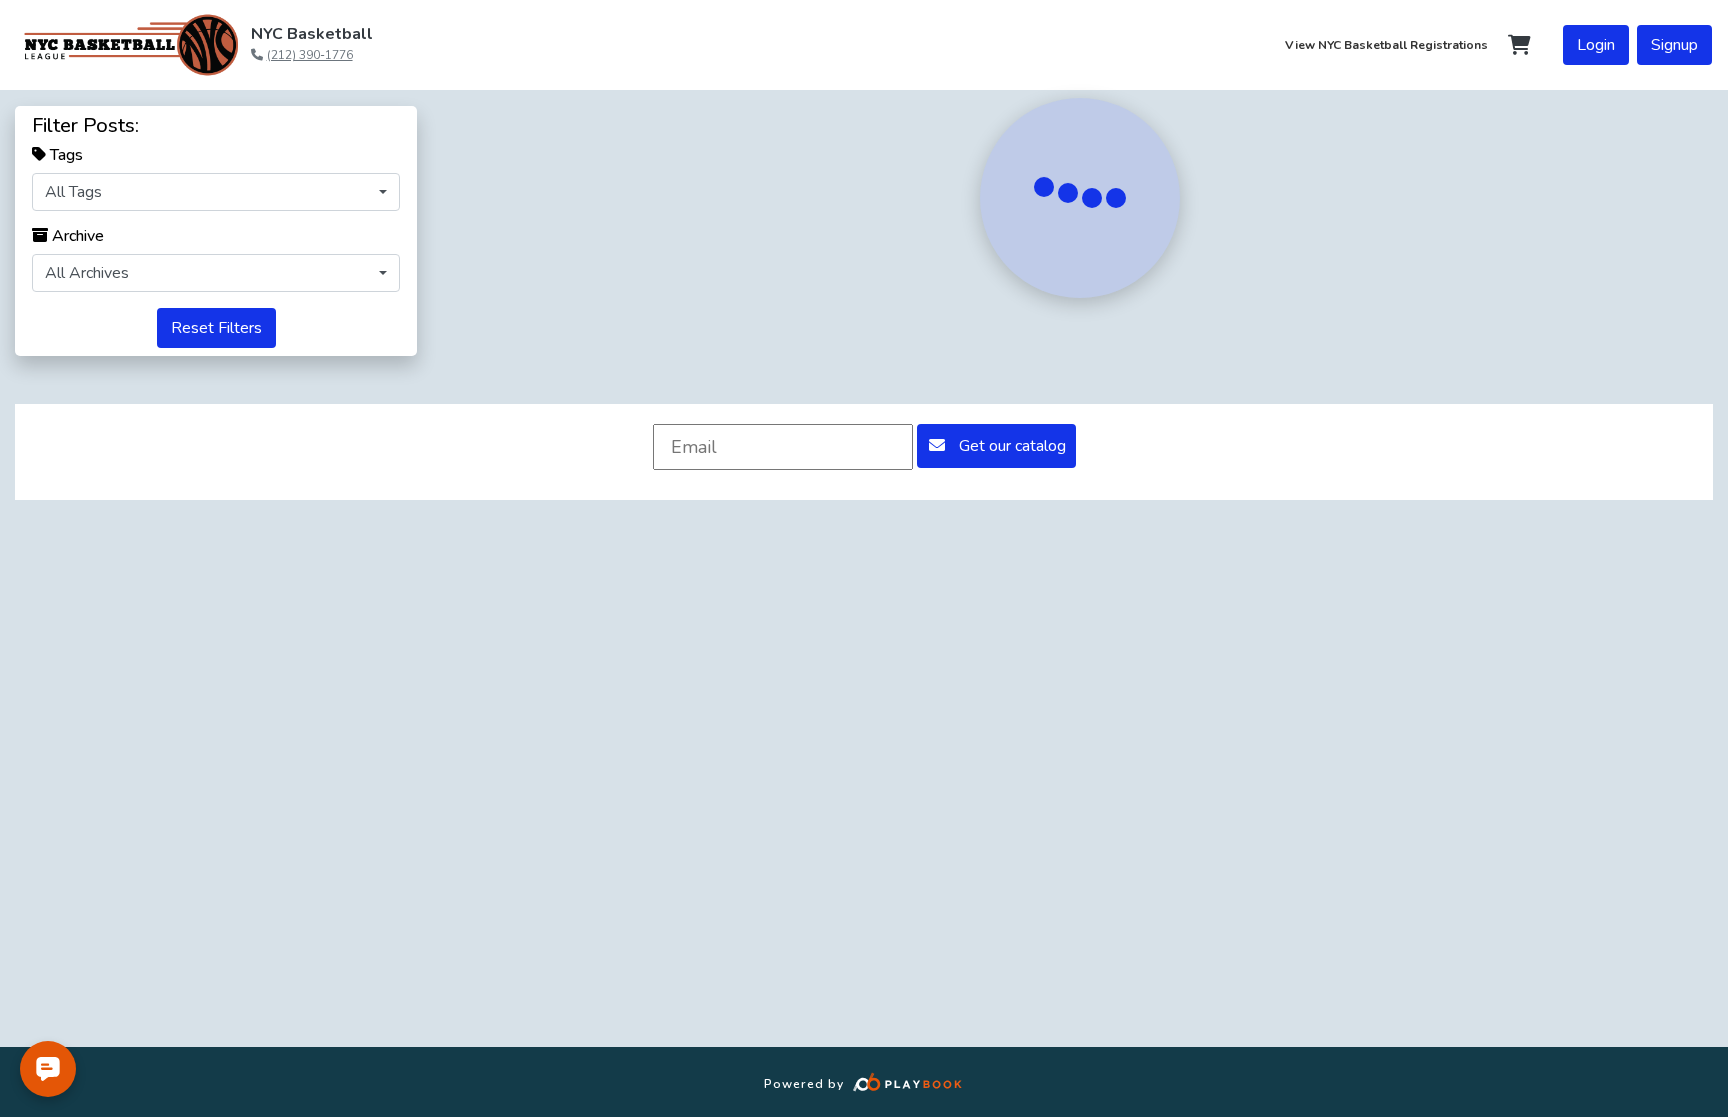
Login (1596, 45)
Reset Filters (216, 328)
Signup (1674, 45)
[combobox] (216, 192)
